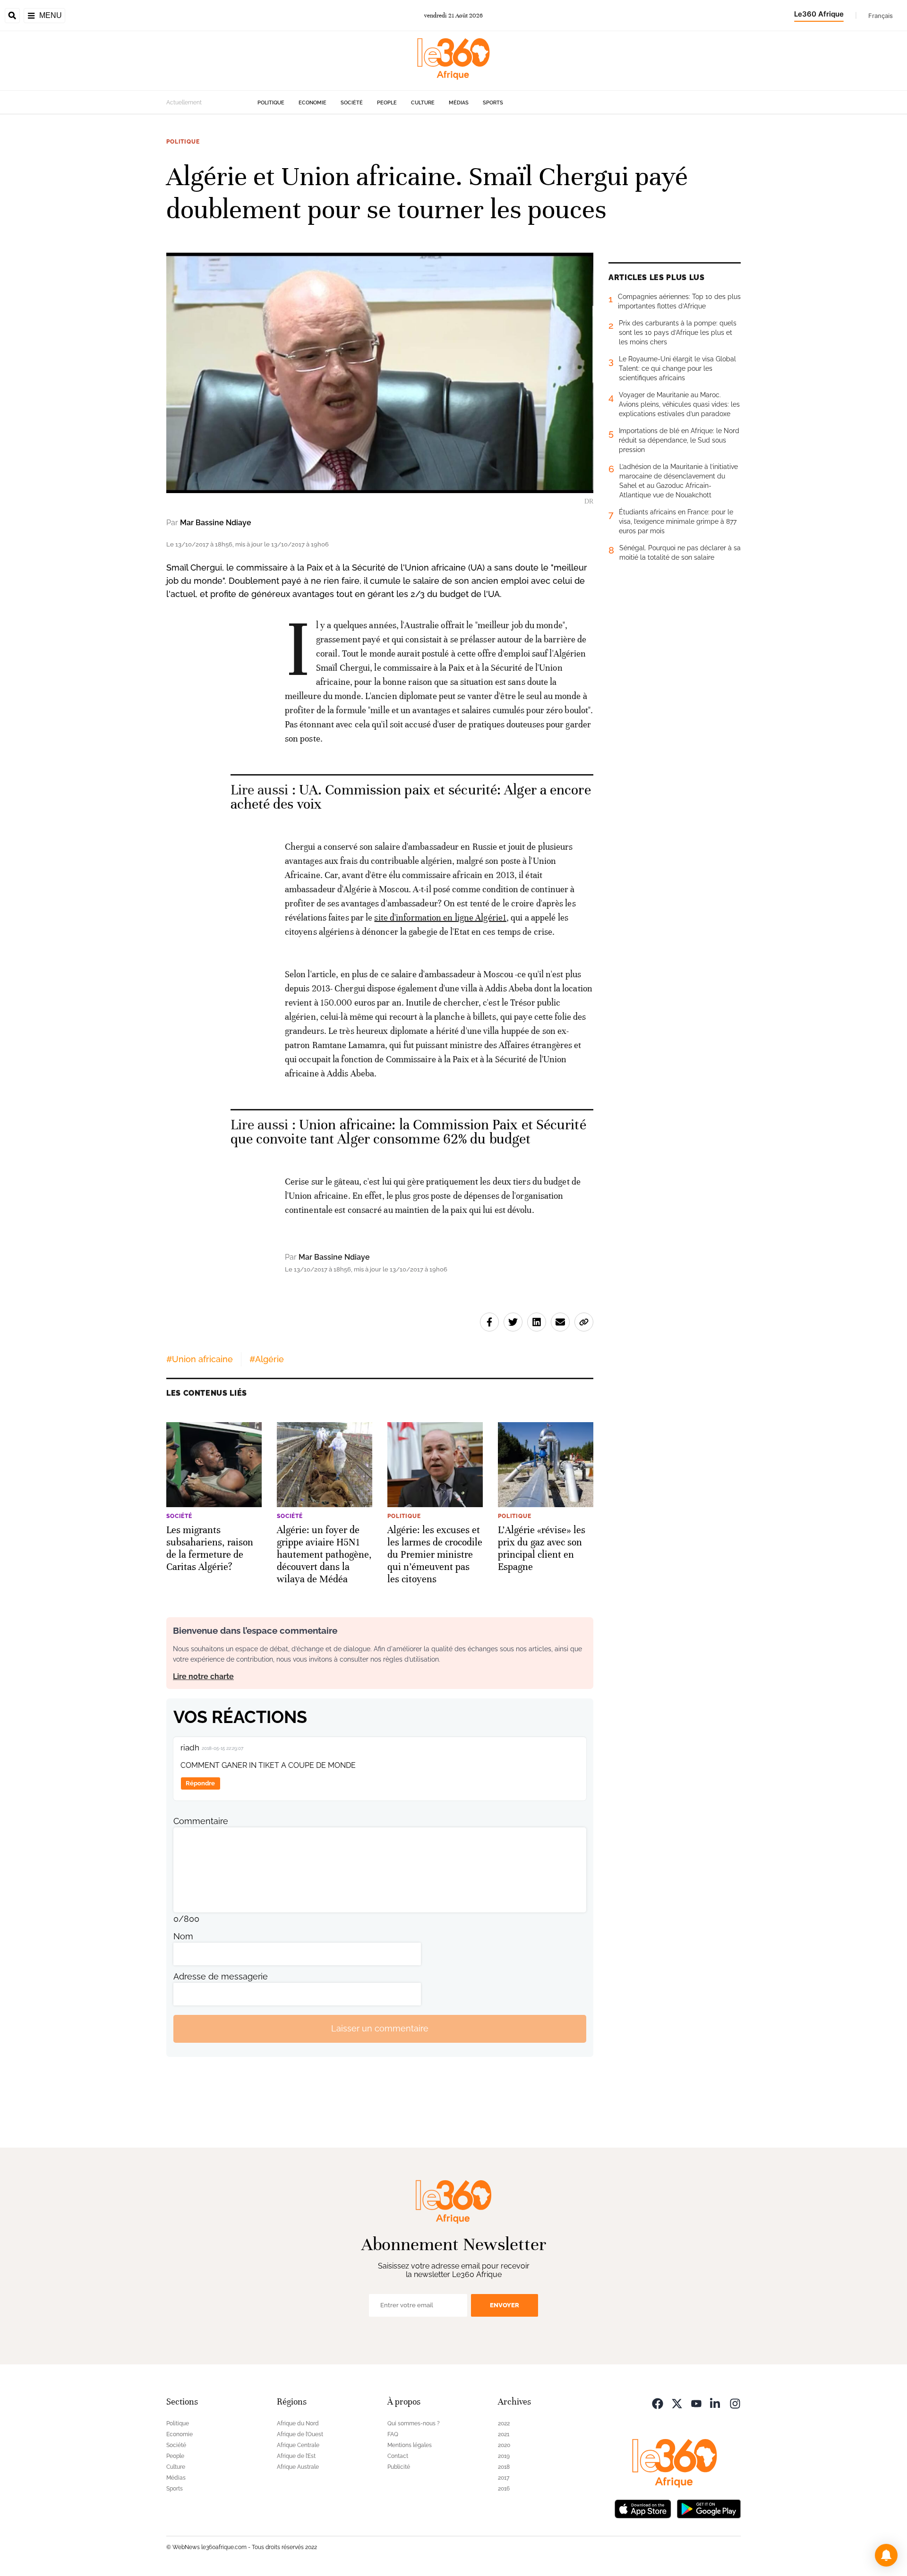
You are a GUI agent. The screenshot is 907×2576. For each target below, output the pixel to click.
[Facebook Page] (658, 2403)
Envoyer (505, 2305)
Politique (271, 103)
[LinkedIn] (716, 2403)
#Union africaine (200, 1359)
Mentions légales (410, 2445)
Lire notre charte (203, 1676)
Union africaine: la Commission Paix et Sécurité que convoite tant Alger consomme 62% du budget (408, 1132)
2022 (504, 2423)
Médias (459, 103)
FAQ (393, 2434)
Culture (423, 103)
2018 (504, 2467)
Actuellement (184, 102)
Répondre (200, 1783)
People (387, 103)
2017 (504, 2478)
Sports (493, 103)
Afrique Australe (298, 2467)
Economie (312, 103)
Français (881, 16)
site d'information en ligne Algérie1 (440, 917)
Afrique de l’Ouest (300, 2434)
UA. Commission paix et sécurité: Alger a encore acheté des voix (411, 797)
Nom (183, 1936)
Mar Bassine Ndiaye (216, 523)
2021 (504, 2434)
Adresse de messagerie (221, 1976)
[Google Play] (709, 2508)
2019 (504, 2456)
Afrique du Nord (298, 2423)
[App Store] (643, 2508)
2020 (504, 2445)
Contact (398, 2456)
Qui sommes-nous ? (414, 2423)
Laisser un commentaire (380, 2028)
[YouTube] (696, 2403)
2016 (504, 2489)
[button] (886, 2555)
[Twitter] (677, 2403)
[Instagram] (735, 2403)
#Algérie (267, 1359)
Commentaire (201, 1821)
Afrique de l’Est (296, 2456)
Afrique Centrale (298, 2445)
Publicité (399, 2467)
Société (352, 103)
